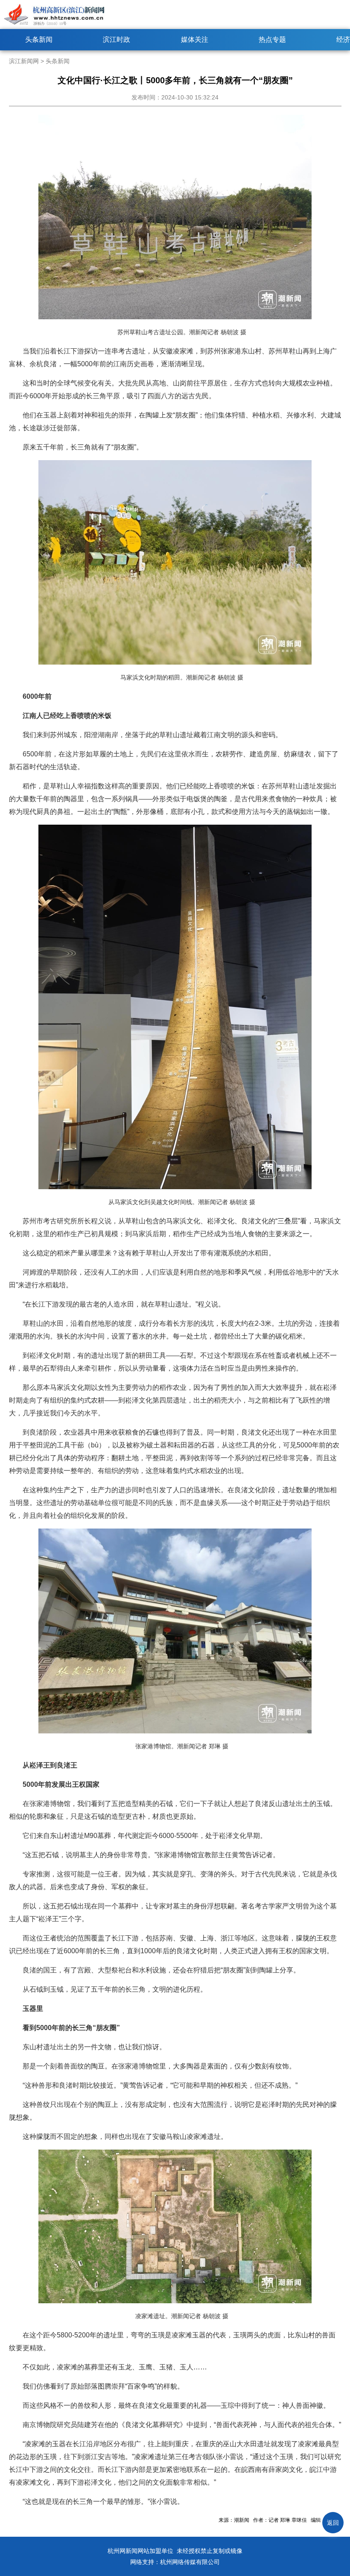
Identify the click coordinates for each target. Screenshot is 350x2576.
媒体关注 (195, 39)
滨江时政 (117, 39)
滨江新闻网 (24, 61)
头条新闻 (39, 39)
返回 (333, 2523)
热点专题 (272, 39)
